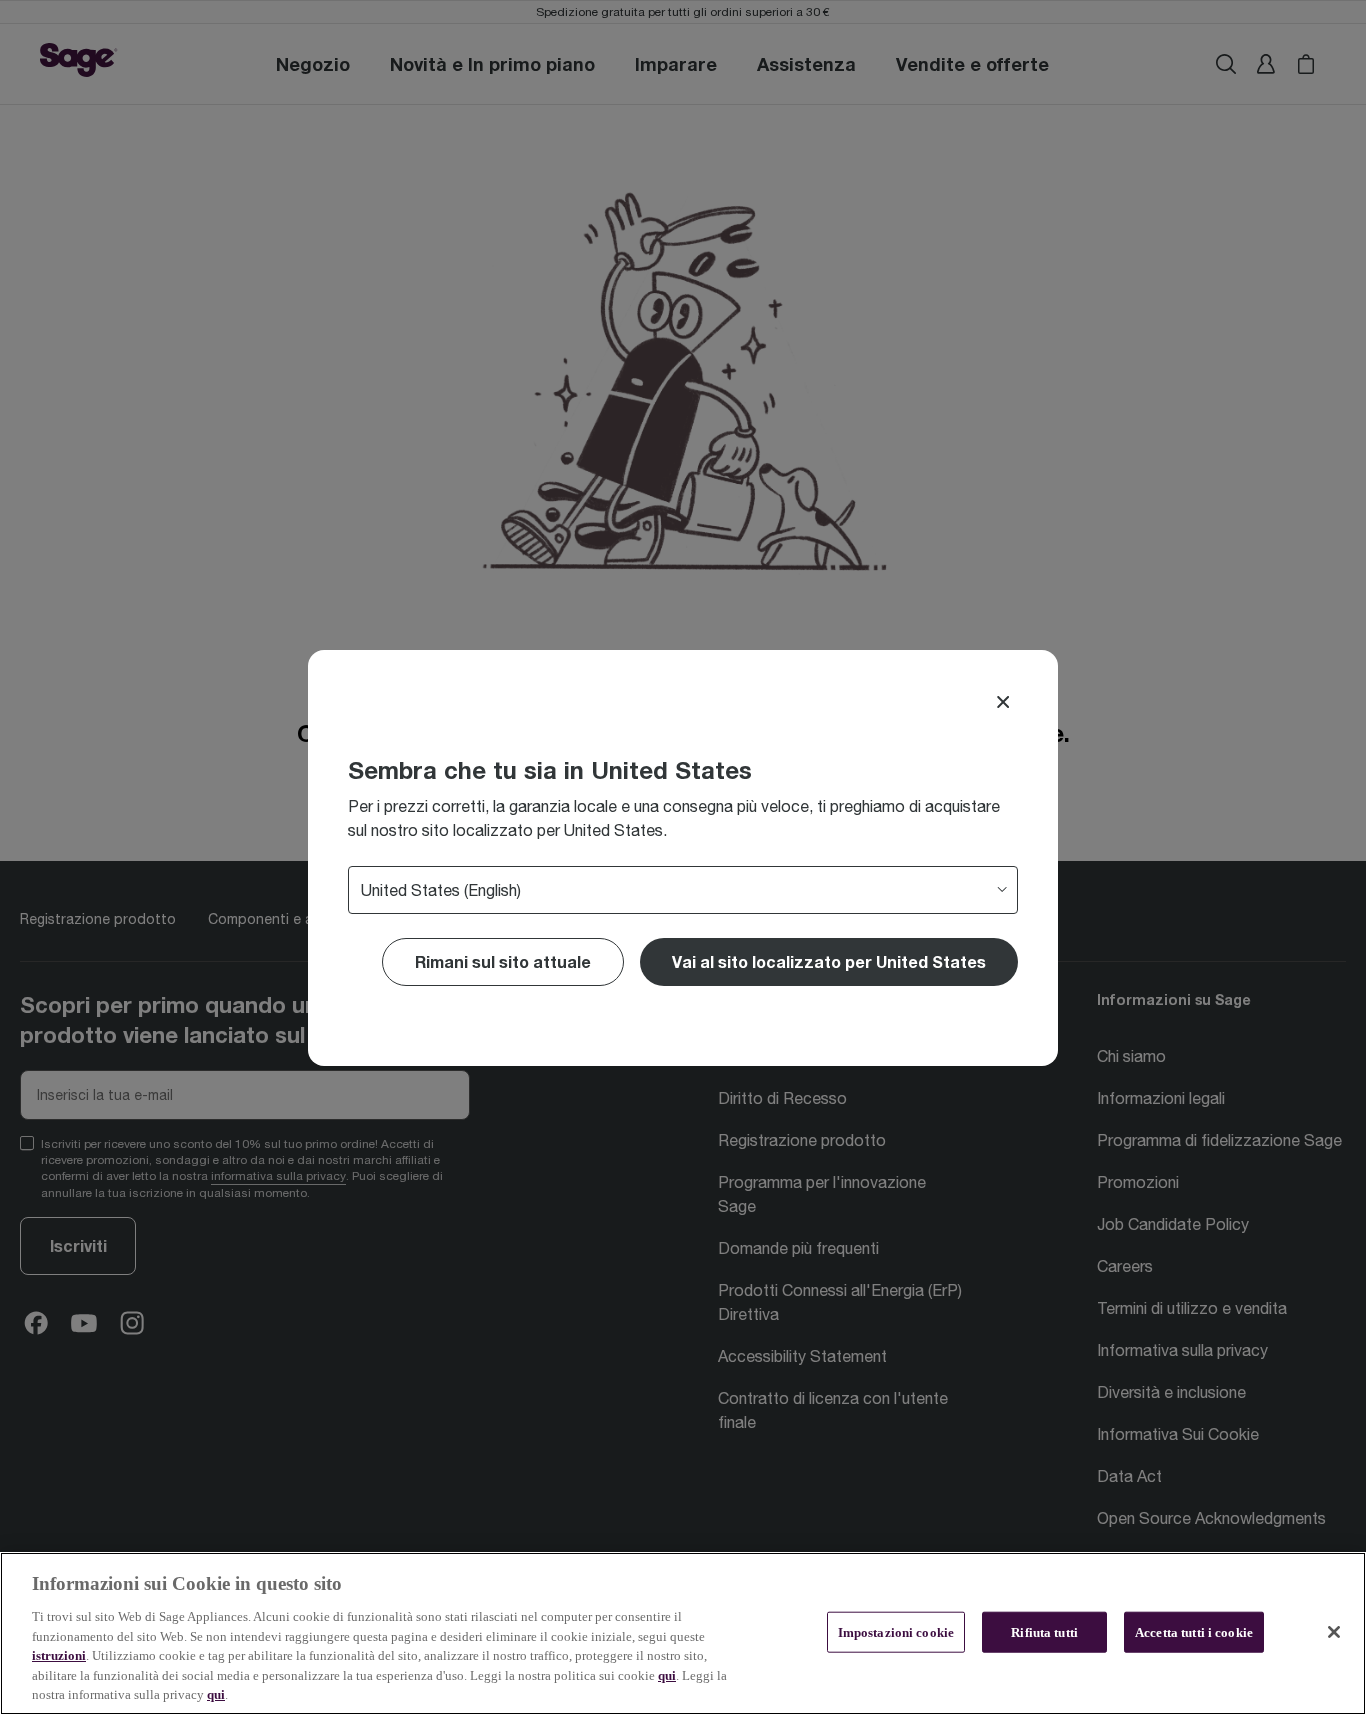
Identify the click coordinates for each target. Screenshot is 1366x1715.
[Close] (1003, 702)
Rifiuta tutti (1044, 1631)
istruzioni (59, 1655)
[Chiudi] (1334, 1632)
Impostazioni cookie (896, 1631)
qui (667, 1675)
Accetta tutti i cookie (1194, 1631)
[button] (829, 962)
